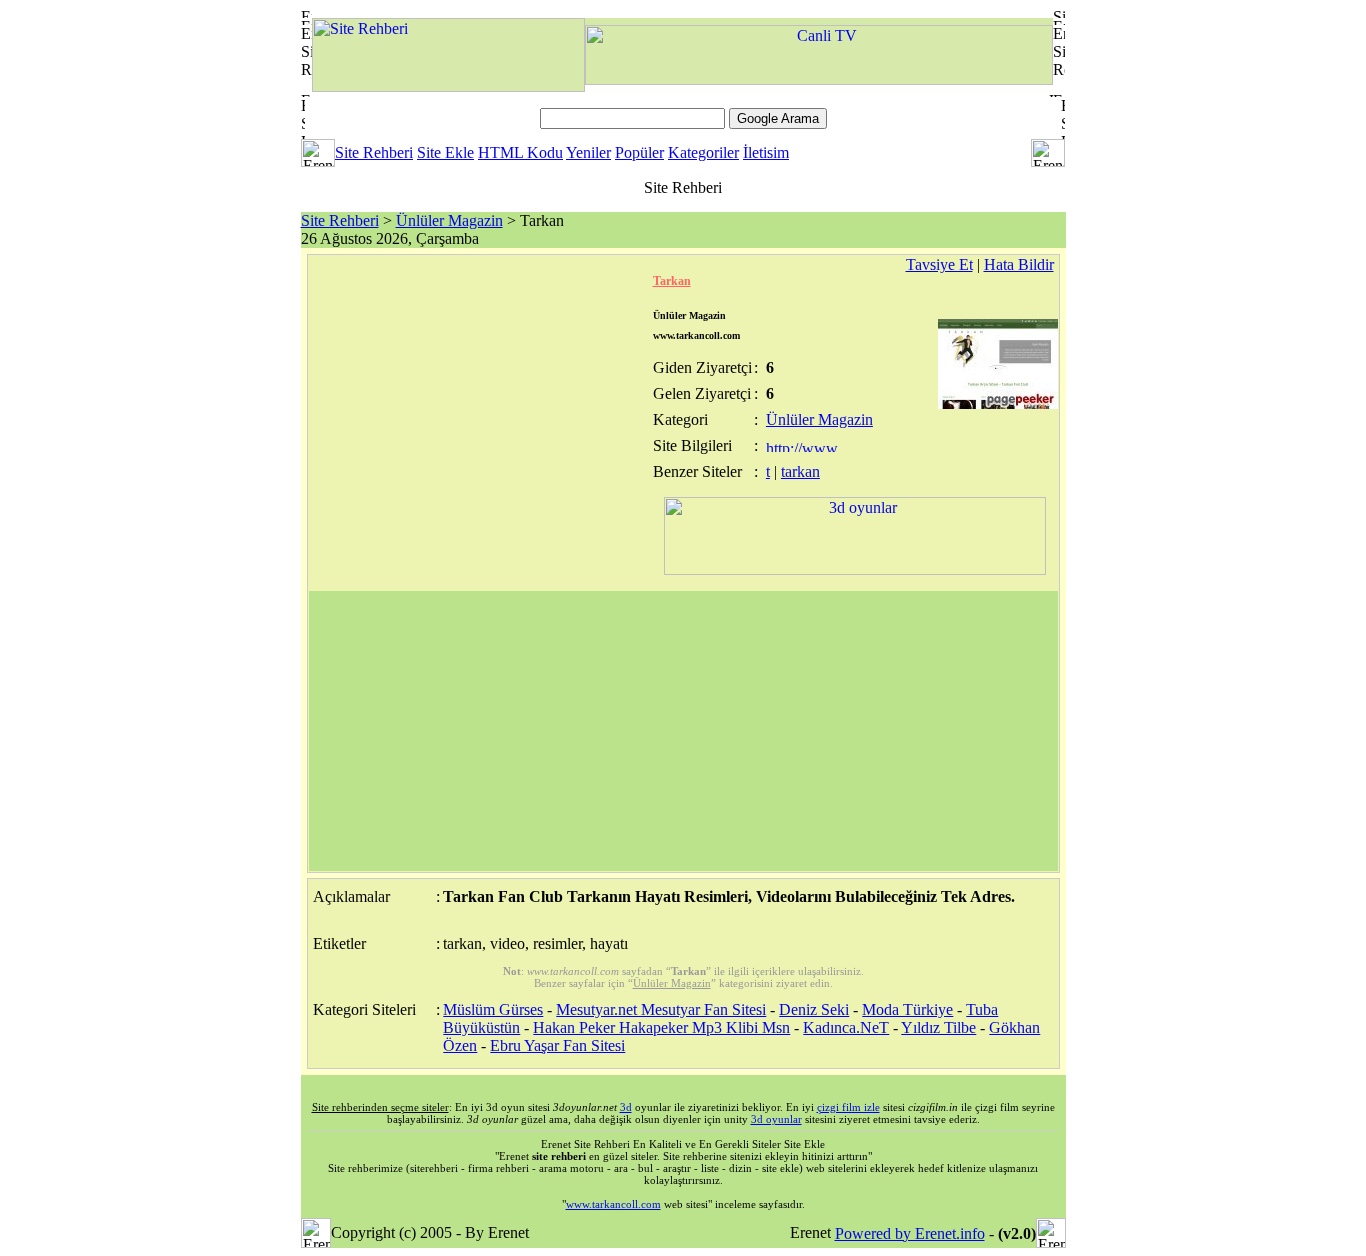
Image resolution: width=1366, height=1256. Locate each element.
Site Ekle (445, 152)
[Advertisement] (683, 731)
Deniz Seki (814, 1009)
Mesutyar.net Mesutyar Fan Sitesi (661, 1009)
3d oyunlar (776, 1119)
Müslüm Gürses (493, 1009)
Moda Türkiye (907, 1009)
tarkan (800, 471)
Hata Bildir (1019, 264)
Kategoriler (703, 152)
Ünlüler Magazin (449, 220)
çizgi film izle (848, 1107)
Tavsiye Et (939, 264)
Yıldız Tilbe (938, 1027)
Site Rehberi (374, 152)
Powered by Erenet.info (910, 1233)
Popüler (639, 152)
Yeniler (588, 152)
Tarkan (672, 281)
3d (626, 1107)
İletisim (766, 152)
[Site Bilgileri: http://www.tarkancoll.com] (803, 446)
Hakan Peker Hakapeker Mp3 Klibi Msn (661, 1027)
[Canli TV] (819, 79)
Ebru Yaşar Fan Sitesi (557, 1045)
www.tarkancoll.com (613, 1204)
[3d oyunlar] (855, 569)
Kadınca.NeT (846, 1027)
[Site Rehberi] (448, 86)
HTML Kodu (520, 152)
